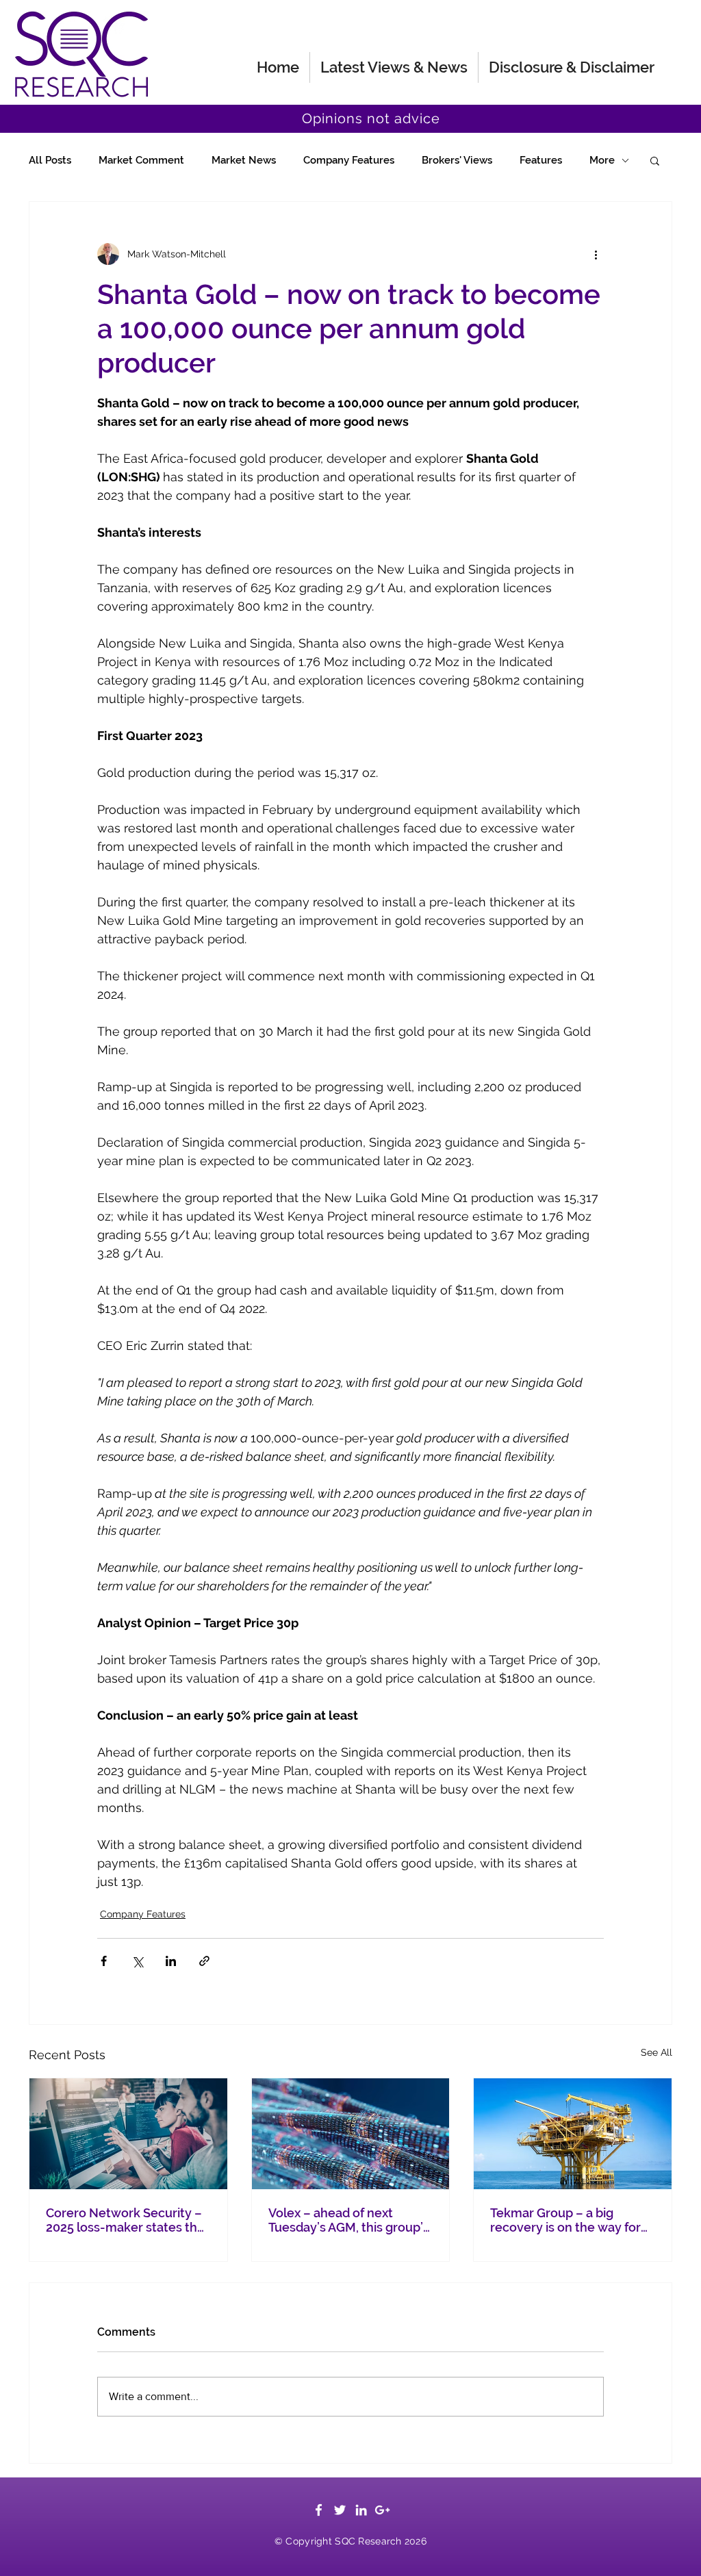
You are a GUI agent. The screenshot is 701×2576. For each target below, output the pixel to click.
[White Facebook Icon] (319, 2510)
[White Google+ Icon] (382, 2510)
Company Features (349, 160)
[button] (655, 160)
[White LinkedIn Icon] (361, 2510)
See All (657, 2052)
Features (541, 160)
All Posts (50, 160)
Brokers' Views (457, 160)
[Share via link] (204, 1961)
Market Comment (141, 160)
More (602, 160)
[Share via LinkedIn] (171, 1961)
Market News (244, 160)
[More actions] (596, 254)
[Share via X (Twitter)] (137, 1961)
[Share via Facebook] (104, 1961)
